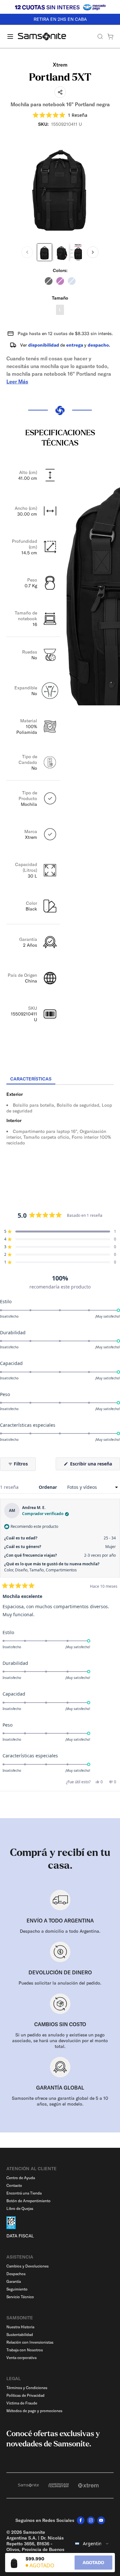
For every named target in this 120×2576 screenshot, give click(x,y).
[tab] (31, 1079)
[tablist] (60, 1079)
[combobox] (92, 2544)
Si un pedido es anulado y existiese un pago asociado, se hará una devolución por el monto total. (60, 2041)
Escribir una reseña (94, 1465)
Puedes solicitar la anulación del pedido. (60, 1983)
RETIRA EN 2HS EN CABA (60, 19)
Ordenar (48, 1487)
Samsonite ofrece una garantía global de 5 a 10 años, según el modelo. (60, 2101)
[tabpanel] (60, 1143)
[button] (60, 115)
